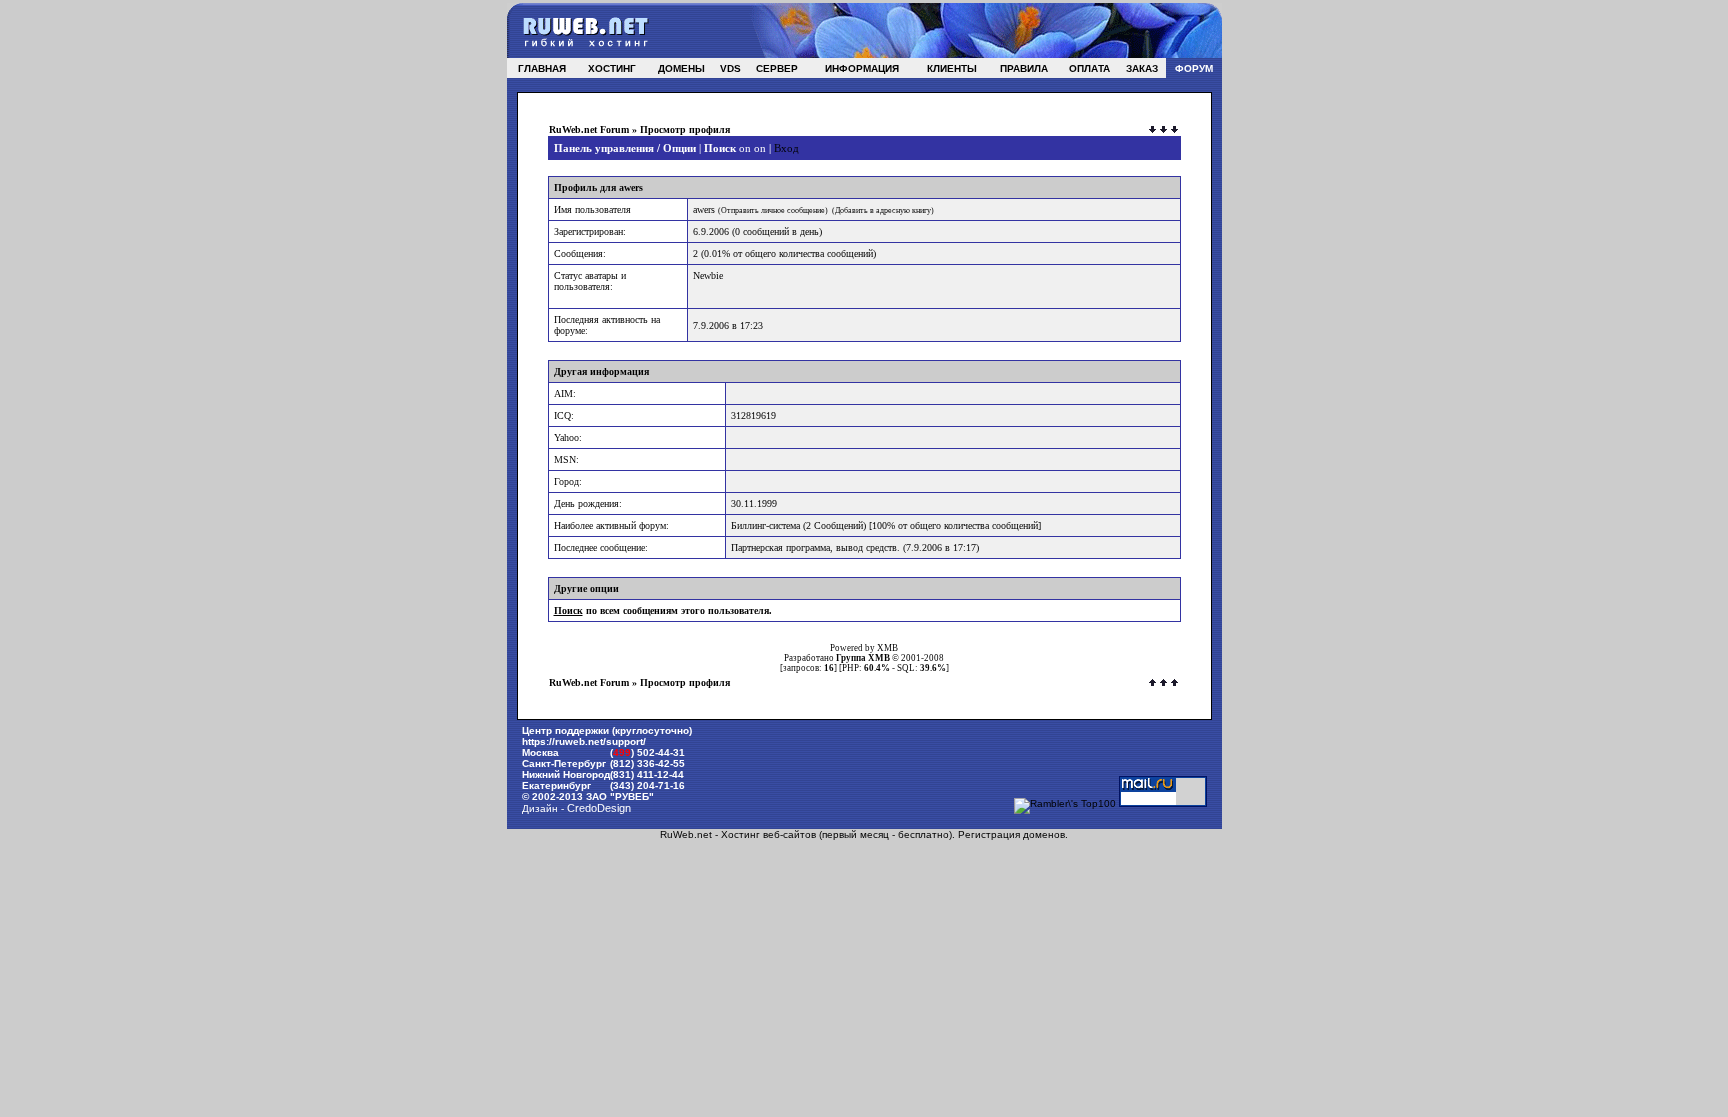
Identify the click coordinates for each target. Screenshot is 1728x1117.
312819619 (753, 415)
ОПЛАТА (1089, 68)
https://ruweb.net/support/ (584, 741)
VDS (730, 68)
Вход (786, 148)
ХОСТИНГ (612, 68)
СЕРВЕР (777, 68)
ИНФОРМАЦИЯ (862, 68)
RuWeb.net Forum (589, 129)
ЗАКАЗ (1142, 68)
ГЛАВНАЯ (542, 68)
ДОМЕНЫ (681, 68)
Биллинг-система (765, 525)
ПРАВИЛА (1024, 68)
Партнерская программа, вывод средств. (815, 547)
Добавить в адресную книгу (883, 210)
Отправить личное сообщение (773, 210)
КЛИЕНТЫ (952, 68)
